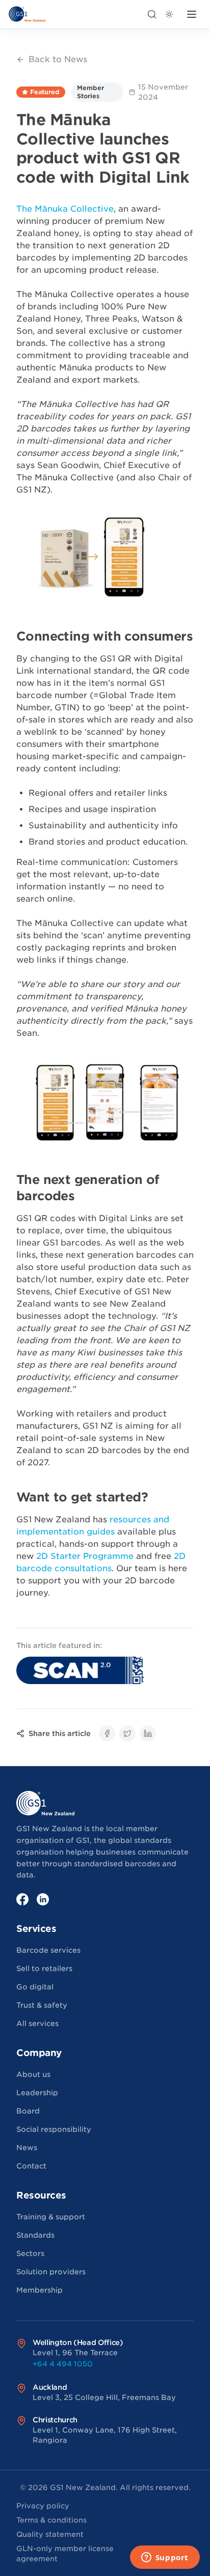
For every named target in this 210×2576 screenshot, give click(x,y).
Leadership (37, 2093)
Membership (40, 2290)
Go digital (35, 1987)
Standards (35, 2235)
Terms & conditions (51, 2520)
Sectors (30, 2253)
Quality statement (50, 2534)
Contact (31, 2166)
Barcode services (48, 1950)
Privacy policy (43, 2506)
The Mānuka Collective (65, 209)
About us (33, 2074)
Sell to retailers (44, 1969)
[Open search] (152, 14)
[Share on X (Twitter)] (127, 1733)
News (27, 2148)
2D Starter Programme (85, 1556)
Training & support (51, 2217)
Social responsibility (54, 2129)
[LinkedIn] (43, 1899)
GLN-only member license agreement (65, 2554)
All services (37, 2023)
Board (28, 2111)
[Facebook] (22, 1899)
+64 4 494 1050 (63, 2364)
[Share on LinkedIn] (148, 1733)
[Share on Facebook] (107, 1733)
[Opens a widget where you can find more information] (165, 2558)
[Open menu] (192, 14)
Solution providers (51, 2272)
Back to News (58, 59)
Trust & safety (42, 2005)
